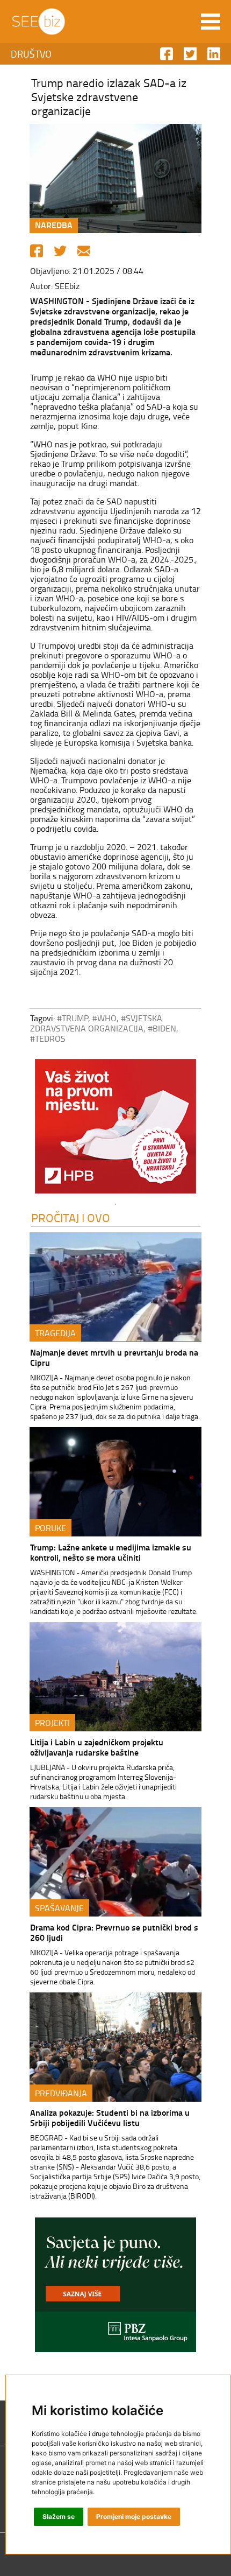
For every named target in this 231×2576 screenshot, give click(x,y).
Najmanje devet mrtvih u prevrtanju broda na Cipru (114, 1357)
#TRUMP (73, 1018)
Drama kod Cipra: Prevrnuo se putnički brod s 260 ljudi (114, 1932)
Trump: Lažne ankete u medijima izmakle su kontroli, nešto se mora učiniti (111, 1552)
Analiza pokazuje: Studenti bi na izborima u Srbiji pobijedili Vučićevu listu (110, 2117)
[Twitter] (60, 251)
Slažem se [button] (59, 2517)
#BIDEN (162, 1028)
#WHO (104, 1018)
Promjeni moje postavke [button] (134, 2517)
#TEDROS (48, 1038)
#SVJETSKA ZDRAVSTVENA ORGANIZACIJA (96, 1023)
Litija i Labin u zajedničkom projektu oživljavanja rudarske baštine (97, 1747)
